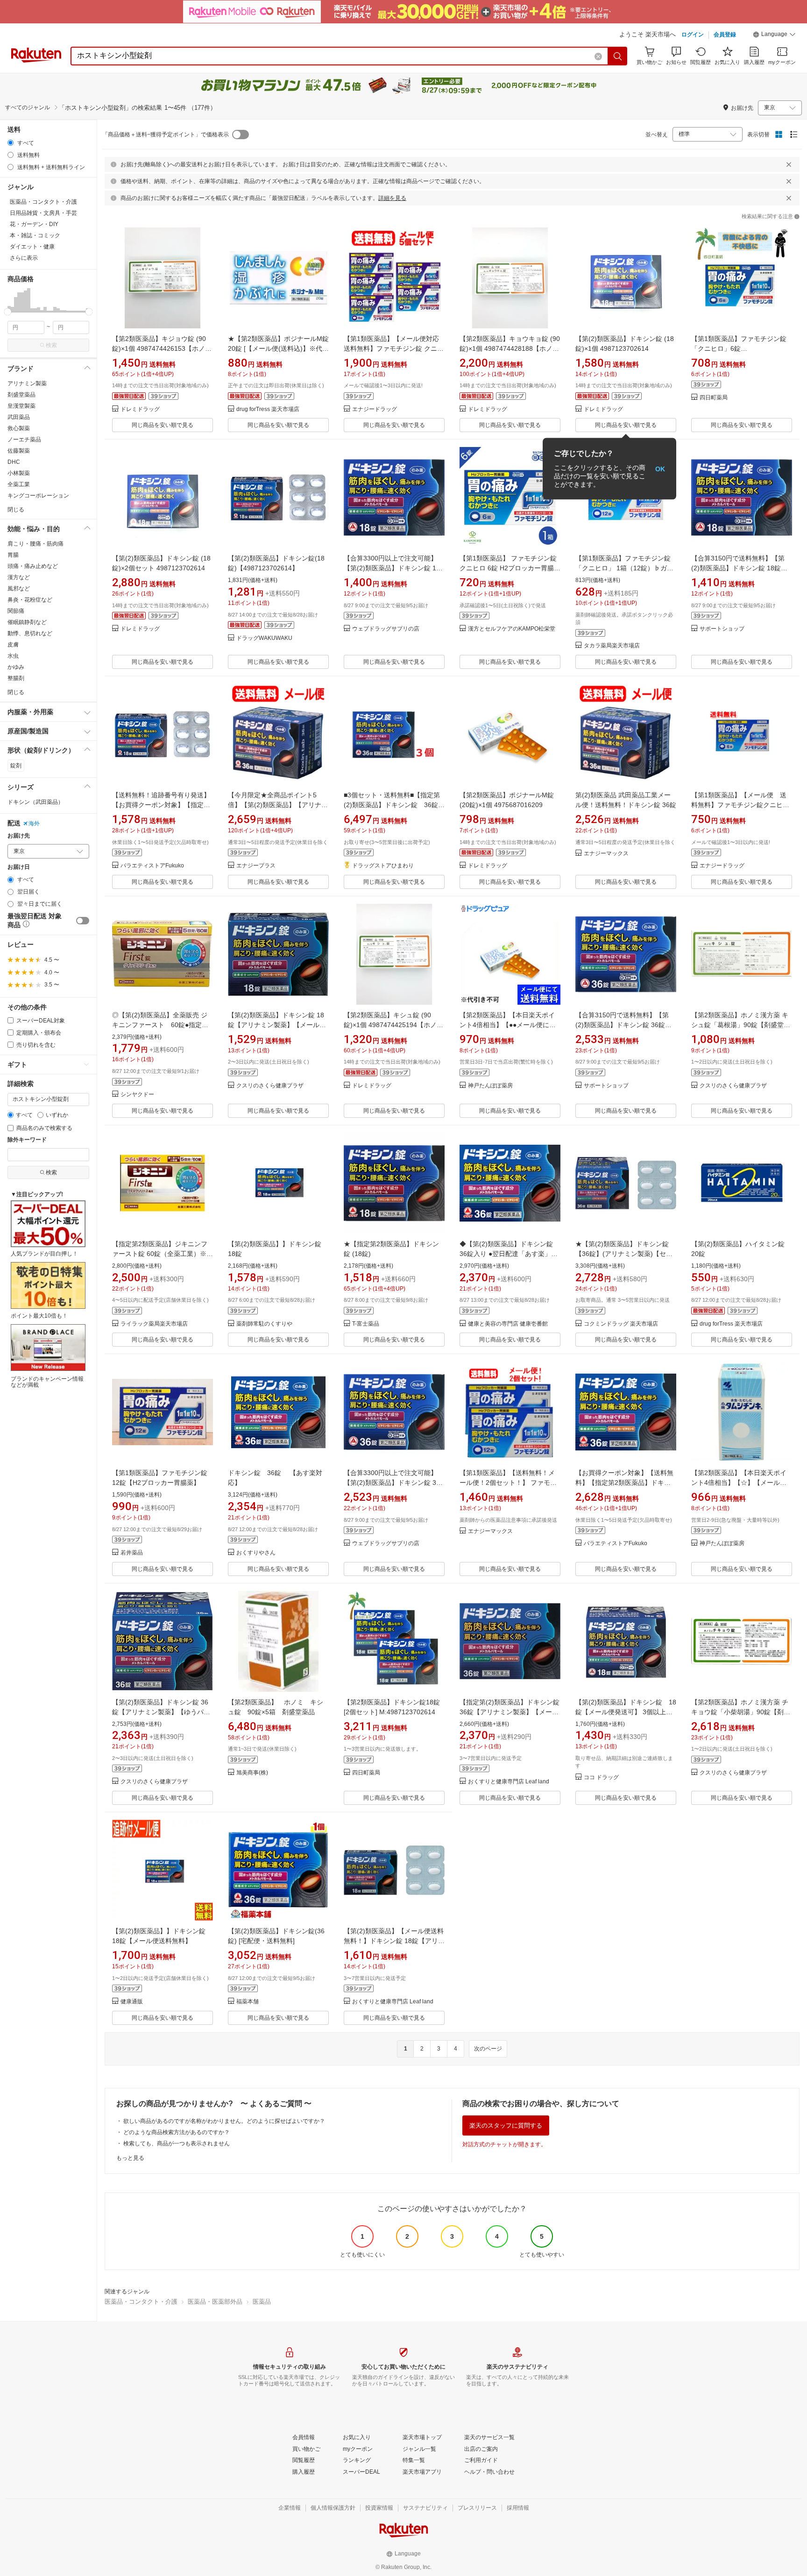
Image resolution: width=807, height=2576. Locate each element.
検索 (51, 345)
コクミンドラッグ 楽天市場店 (621, 1324)
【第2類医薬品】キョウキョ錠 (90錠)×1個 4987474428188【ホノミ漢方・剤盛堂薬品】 (510, 348)
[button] (774, 35)
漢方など (19, 577)
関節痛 (16, 611)
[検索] (618, 56)
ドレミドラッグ (140, 409)
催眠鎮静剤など (27, 622)
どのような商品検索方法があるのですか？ (177, 2132)
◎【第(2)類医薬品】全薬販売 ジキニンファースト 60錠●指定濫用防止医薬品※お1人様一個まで (160, 1025)
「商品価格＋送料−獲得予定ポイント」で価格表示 (166, 135)
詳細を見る (392, 198)
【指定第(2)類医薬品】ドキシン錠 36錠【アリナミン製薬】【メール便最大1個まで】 (510, 1712)
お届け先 (19, 836)
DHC (14, 462)
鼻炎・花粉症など (30, 600)
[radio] (11, 143)
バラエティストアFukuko (152, 866)
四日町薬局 (714, 398)
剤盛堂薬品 (21, 395)
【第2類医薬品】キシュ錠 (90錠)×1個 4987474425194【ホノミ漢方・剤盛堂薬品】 (393, 1025)
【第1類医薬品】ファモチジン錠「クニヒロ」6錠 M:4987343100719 (739, 348)
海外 (34, 823)
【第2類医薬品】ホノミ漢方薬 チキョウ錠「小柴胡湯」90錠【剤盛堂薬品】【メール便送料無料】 (741, 1712)
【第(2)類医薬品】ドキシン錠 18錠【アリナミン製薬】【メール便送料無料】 (277, 1025)
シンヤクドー (137, 1095)
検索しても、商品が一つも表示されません (177, 2143)
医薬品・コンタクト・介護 (141, 2302)
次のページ (488, 2049)
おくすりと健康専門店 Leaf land (509, 1782)
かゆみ (16, 667)
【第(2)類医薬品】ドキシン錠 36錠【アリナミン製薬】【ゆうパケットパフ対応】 (161, 1712)
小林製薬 (19, 473)
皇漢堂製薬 (21, 406)
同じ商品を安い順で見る (163, 425)
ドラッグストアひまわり (383, 866)
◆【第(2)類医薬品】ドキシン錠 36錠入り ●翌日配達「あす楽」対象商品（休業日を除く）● (510, 1254)
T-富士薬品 (366, 1324)
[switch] (83, 921)
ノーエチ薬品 (24, 440)
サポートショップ (722, 629)
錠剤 (16, 766)
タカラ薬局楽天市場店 (612, 646)
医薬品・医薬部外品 (215, 2302)
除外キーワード (27, 1140)
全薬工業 (19, 484)
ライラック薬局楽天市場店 (154, 1324)
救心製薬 (19, 428)
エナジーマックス (606, 854)
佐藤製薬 (19, 451)
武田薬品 (19, 417)
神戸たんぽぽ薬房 (490, 1086)
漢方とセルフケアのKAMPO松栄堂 (512, 629)
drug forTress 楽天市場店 (268, 409)
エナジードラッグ (375, 409)
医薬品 (262, 2302)
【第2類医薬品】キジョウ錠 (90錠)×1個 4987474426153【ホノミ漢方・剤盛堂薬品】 (162, 348)
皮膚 (13, 645)
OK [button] (660, 468)
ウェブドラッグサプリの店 (386, 629)
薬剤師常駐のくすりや (264, 1324)
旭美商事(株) (252, 1773)
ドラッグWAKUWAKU (264, 638)
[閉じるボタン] (789, 164)
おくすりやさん (256, 1553)
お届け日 (19, 867)
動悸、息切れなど (30, 633)
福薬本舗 (248, 2002)
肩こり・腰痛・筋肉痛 (35, 544)
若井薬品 (132, 1553)
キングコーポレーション (38, 496)
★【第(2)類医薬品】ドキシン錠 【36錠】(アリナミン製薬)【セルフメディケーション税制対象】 (625, 1254)
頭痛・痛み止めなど (33, 566)
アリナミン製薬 (27, 383)
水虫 (13, 656)
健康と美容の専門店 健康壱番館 (508, 1324)
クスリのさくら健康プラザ (270, 1086)
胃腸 (13, 555)
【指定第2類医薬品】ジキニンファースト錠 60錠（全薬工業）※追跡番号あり (163, 1254)
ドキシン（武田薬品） (35, 802)
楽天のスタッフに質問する (506, 2125)
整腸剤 (16, 678)
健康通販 (132, 2002)
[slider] (8, 312)
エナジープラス (256, 866)
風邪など (19, 589)
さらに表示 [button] (24, 258)
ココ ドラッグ (601, 1778)
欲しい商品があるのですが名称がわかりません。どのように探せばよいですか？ (224, 2121)
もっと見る (130, 2158)
